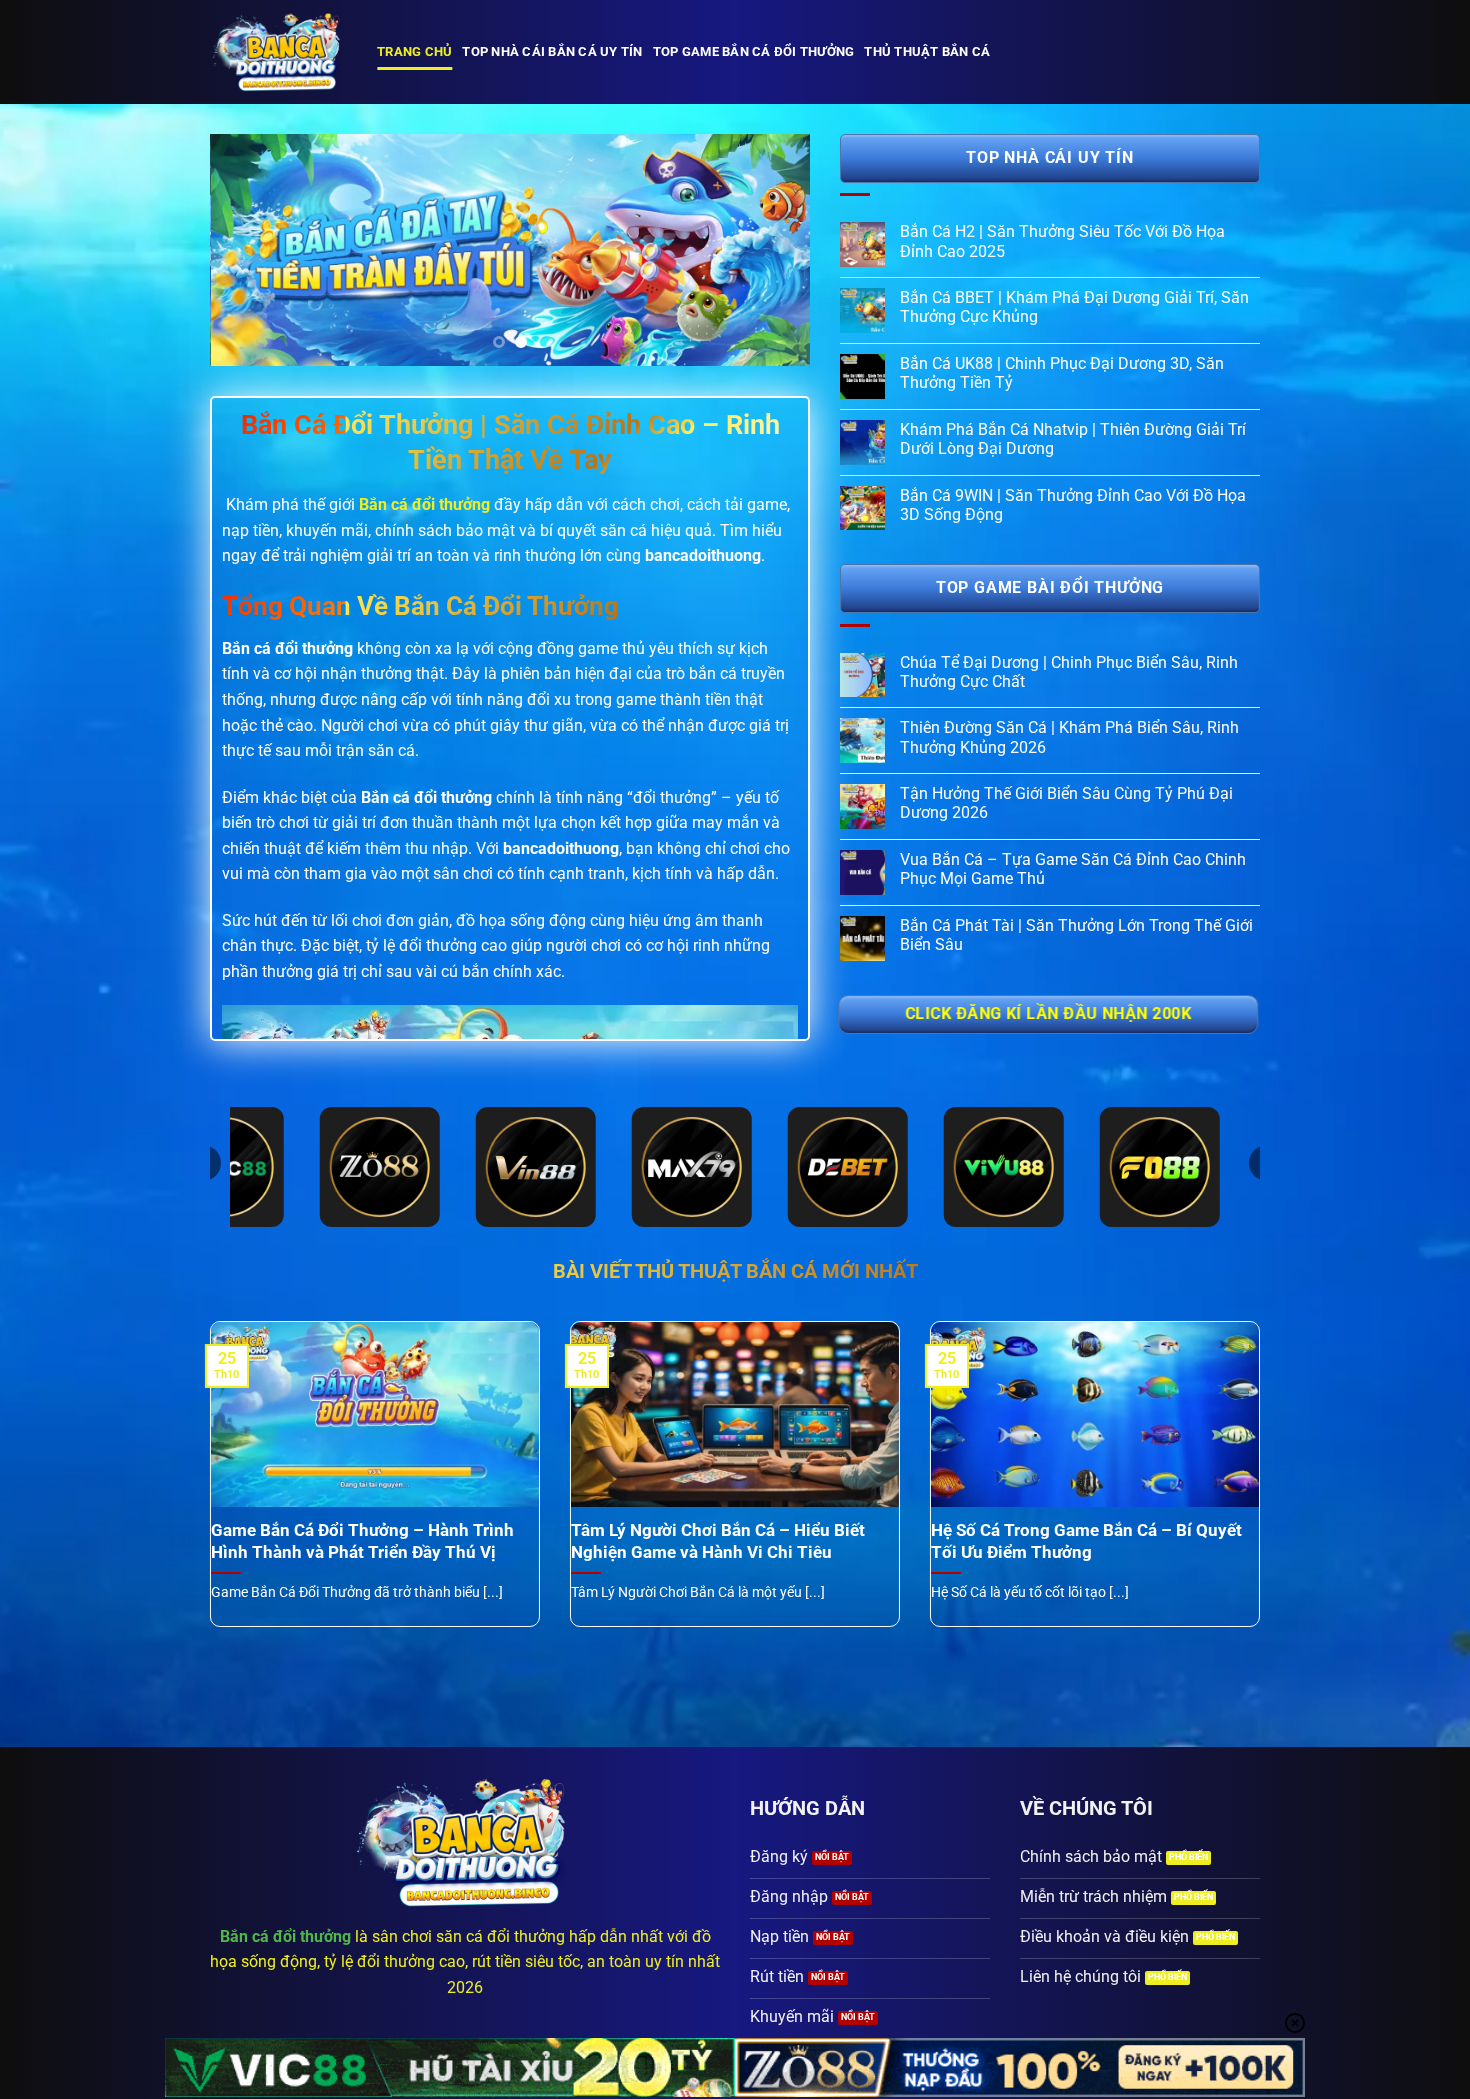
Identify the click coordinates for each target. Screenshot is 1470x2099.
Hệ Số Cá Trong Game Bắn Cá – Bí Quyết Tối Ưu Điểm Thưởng (1086, 1541)
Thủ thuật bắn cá (927, 51)
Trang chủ (414, 51)
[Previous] (247, 250)
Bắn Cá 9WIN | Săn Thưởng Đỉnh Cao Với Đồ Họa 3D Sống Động (1073, 505)
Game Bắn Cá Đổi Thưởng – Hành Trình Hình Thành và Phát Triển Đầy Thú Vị (362, 1541)
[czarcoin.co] (278, 52)
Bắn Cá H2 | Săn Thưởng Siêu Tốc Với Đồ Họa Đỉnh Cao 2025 (1062, 241)
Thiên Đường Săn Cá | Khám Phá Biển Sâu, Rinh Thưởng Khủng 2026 (1069, 737)
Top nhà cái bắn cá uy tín (552, 51)
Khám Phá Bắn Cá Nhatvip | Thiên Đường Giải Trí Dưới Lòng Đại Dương (1073, 439)
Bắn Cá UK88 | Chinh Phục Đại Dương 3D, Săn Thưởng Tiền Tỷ (1062, 373)
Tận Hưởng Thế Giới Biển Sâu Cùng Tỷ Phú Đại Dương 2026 (1066, 803)
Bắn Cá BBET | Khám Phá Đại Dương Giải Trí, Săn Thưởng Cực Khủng (1074, 307)
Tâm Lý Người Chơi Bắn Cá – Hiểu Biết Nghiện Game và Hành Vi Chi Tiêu (718, 1541)
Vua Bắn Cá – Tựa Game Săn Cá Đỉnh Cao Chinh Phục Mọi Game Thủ (1073, 869)
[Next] (773, 250)
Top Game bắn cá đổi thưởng (754, 51)
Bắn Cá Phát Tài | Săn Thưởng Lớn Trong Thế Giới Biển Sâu (1076, 935)
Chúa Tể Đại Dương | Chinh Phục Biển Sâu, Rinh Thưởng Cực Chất (1069, 672)
